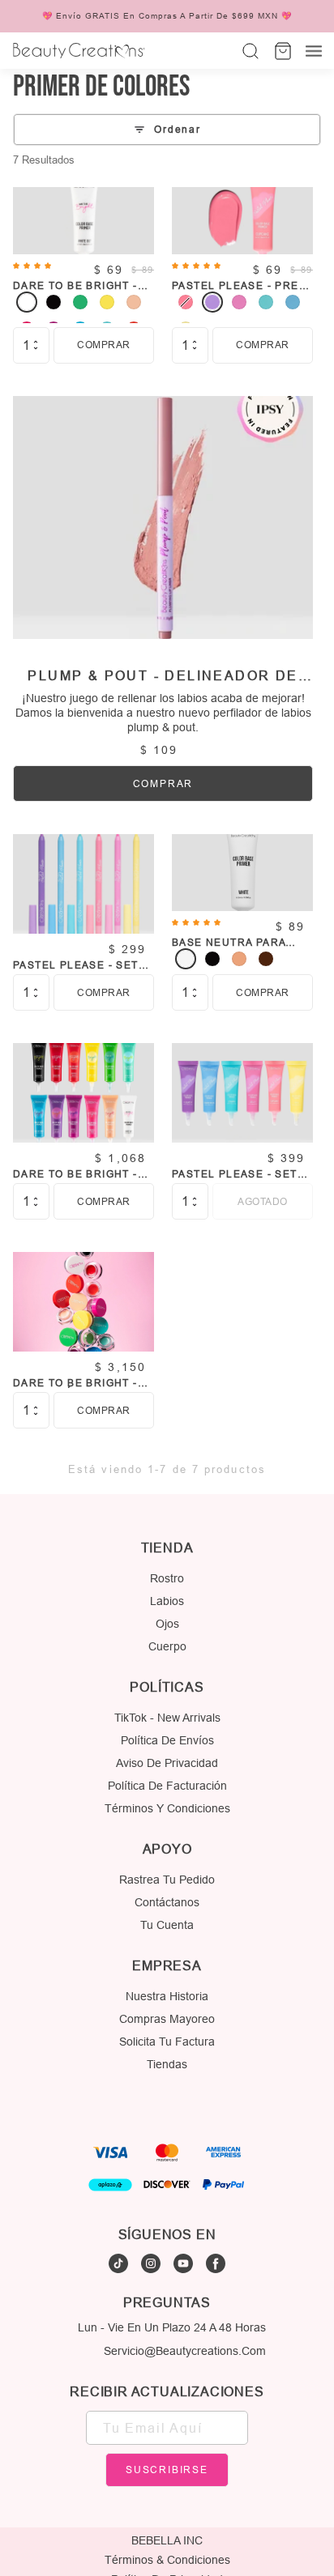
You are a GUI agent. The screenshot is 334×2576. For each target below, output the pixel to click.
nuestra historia (167, 1996)
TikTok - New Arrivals (167, 1718)
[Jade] (80, 302)
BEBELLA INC (167, 2540)
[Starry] (266, 302)
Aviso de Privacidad (167, 1763)
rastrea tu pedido (167, 1880)
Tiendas (167, 2064)
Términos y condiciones (167, 1808)
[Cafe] (266, 959)
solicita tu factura (167, 2042)
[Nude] (239, 959)
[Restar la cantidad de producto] (36, 348)
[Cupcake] (186, 302)
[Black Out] (54, 302)
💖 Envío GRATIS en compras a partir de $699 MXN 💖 (167, 16)
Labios (167, 1601)
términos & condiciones (167, 2560)
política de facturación (167, 1786)
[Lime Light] (107, 302)
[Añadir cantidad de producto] (36, 342)
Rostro (167, 1578)
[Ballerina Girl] (134, 302)
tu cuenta (167, 1925)
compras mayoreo (167, 2019)
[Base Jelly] (239, 302)
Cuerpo (167, 1646)
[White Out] (27, 302)
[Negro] (212, 959)
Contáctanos (167, 1902)
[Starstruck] (293, 302)
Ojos (167, 1624)
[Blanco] (186, 959)
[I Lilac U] (212, 302)
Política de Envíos (167, 1740)
